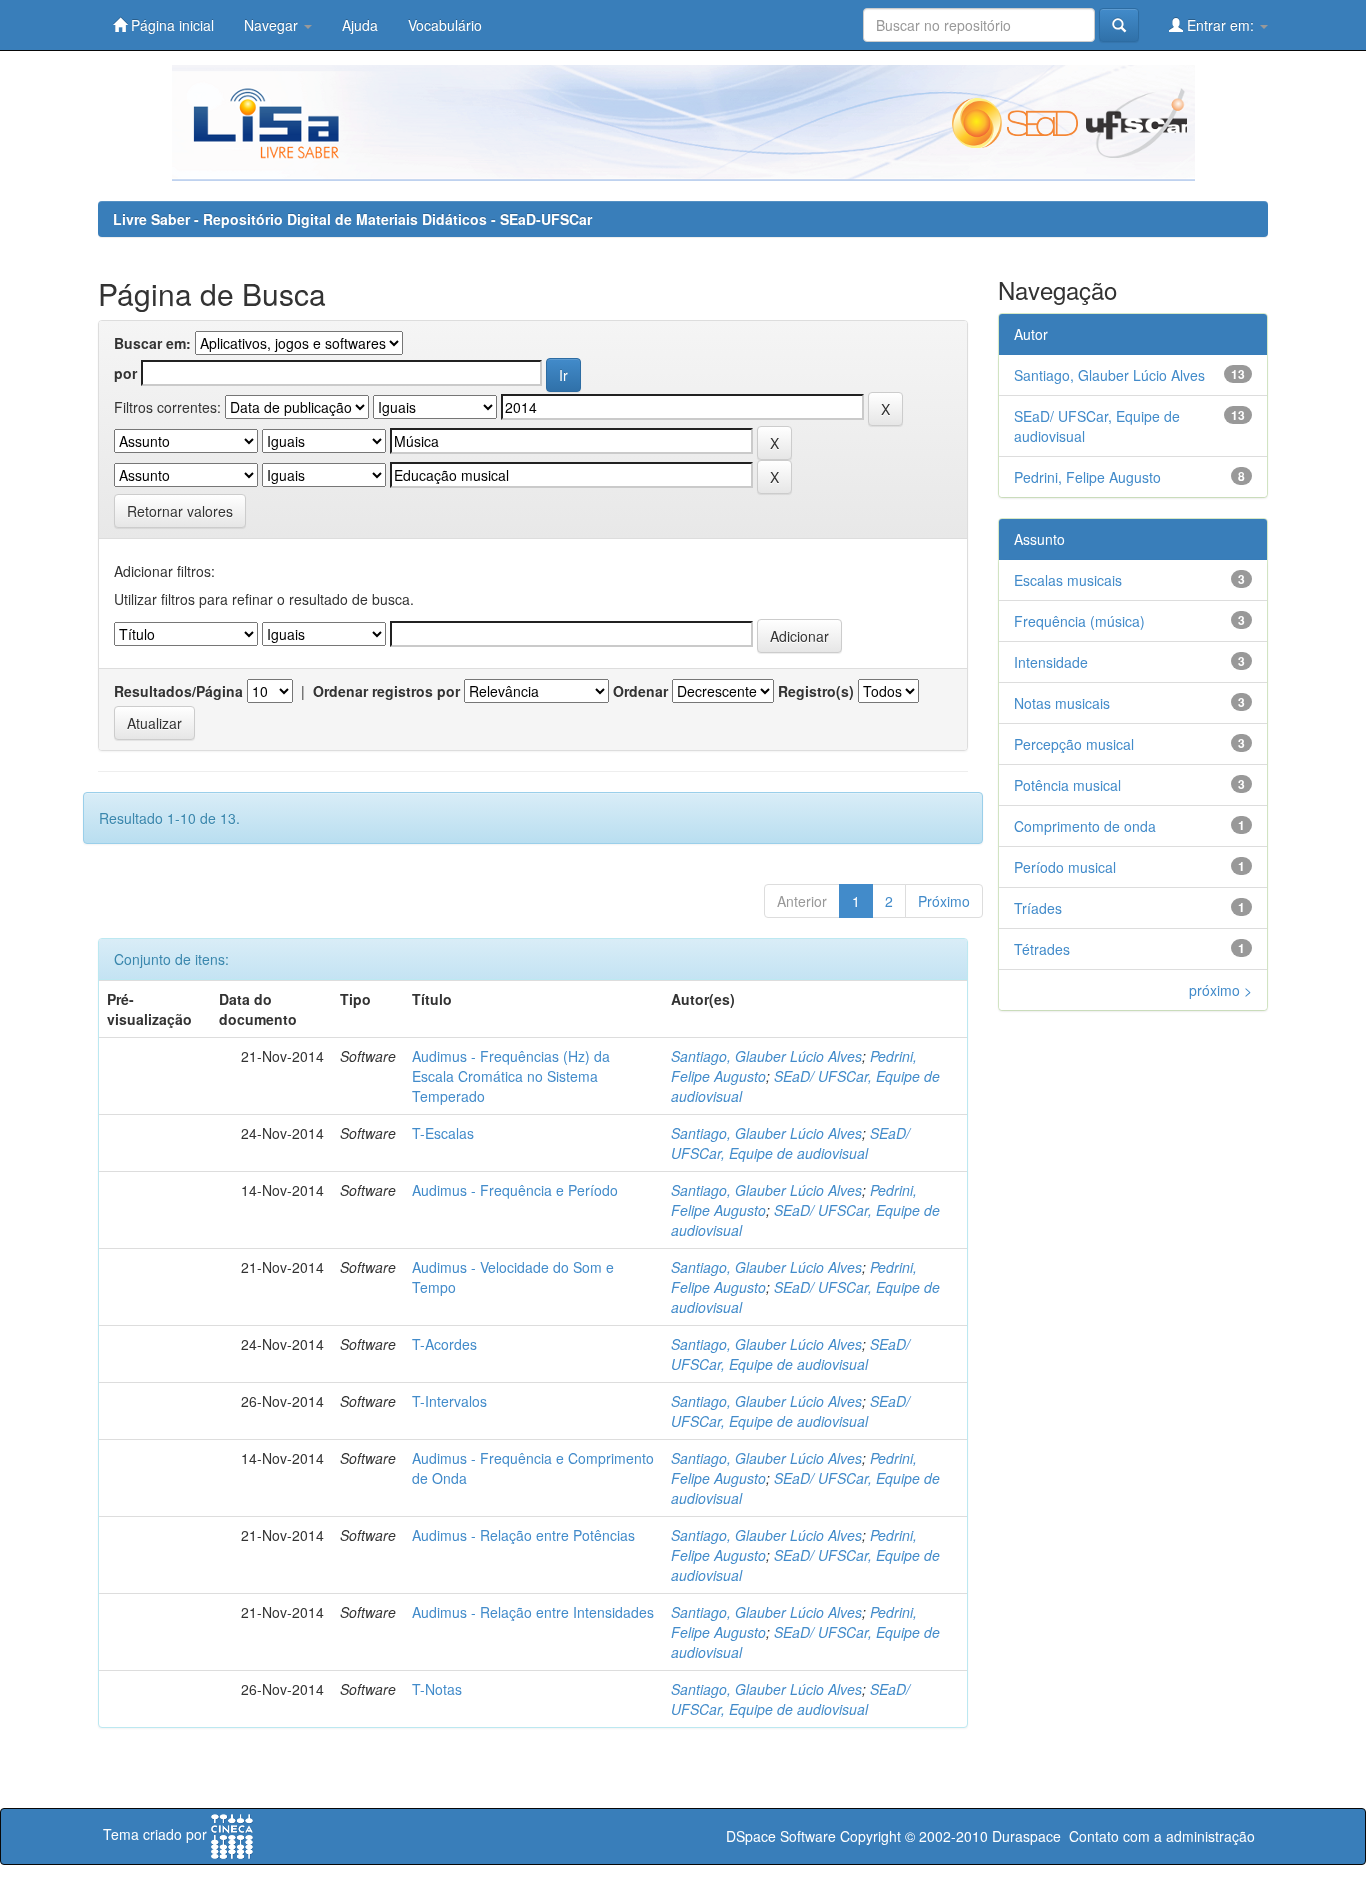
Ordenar (640, 691)
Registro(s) (816, 691)
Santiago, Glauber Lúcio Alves (766, 1056)
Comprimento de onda (1085, 826)
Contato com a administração (1162, 1836)
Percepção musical (1074, 744)
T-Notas (437, 1689)
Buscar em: (152, 343)
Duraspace (1026, 1836)
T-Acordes (444, 1344)
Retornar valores (180, 511)
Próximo (944, 901)
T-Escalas (443, 1133)
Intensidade (1051, 662)
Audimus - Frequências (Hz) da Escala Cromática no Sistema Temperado (511, 1076)
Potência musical (1067, 785)
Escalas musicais (1068, 580)
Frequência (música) (1079, 621)
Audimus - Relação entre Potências (523, 1535)
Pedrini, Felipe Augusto (1087, 477)
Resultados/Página (178, 691)
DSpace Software (781, 1836)
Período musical (1065, 867)
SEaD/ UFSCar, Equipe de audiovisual (790, 1143)
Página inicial (170, 25)
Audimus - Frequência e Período (515, 1190)
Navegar (273, 25)
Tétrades (1042, 949)
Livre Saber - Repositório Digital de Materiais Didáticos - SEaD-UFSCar (352, 219)
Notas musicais (1062, 703)
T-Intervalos (449, 1401)
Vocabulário (445, 25)
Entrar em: (1220, 25)
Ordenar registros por (386, 691)
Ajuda (360, 25)
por (125, 373)
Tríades (1038, 908)
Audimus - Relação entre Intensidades (533, 1612)
